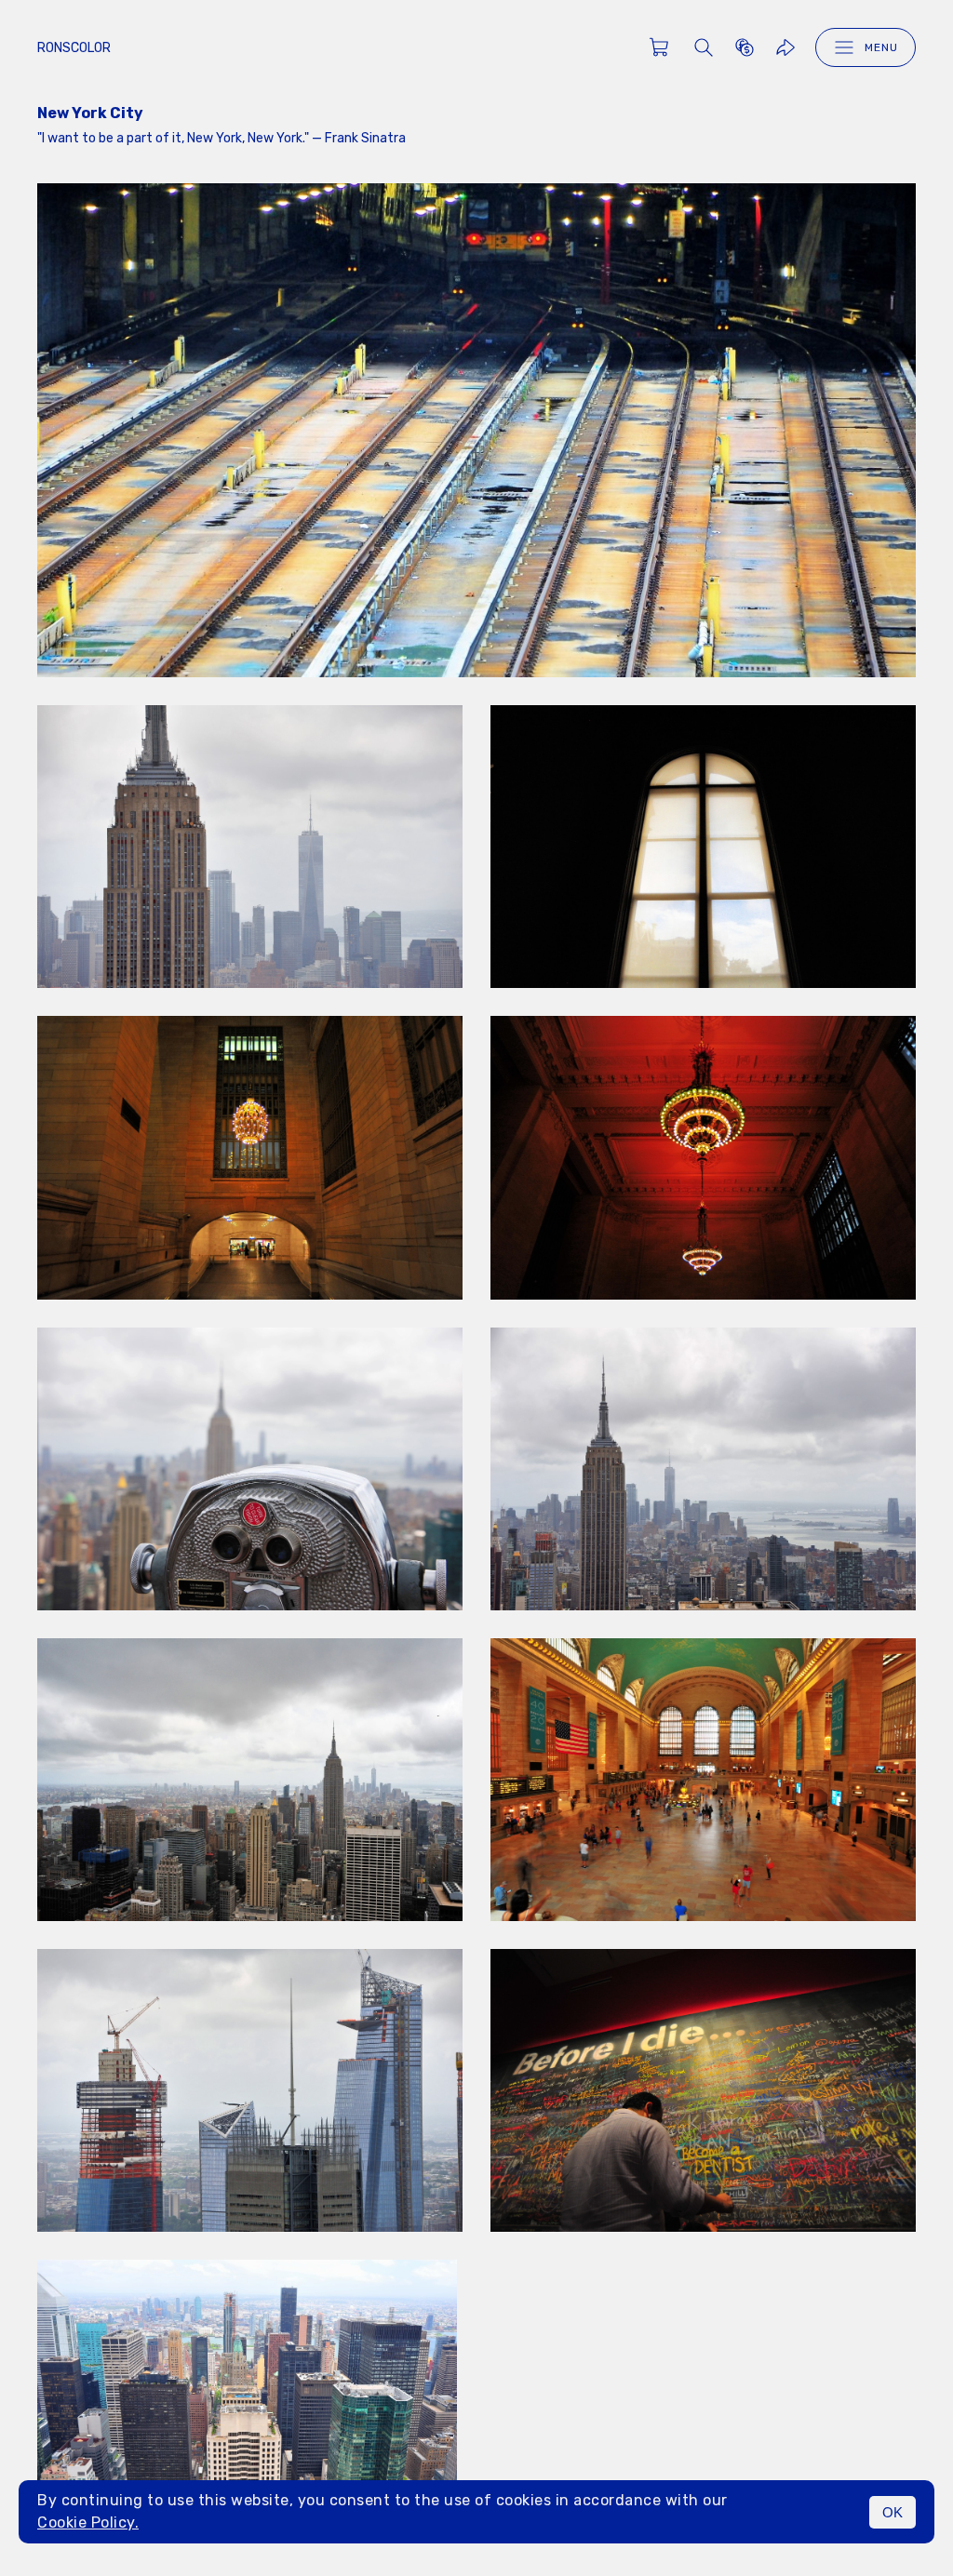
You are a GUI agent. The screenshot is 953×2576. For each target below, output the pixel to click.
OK (893, 2512)
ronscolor (74, 48)
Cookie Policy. (88, 2523)
